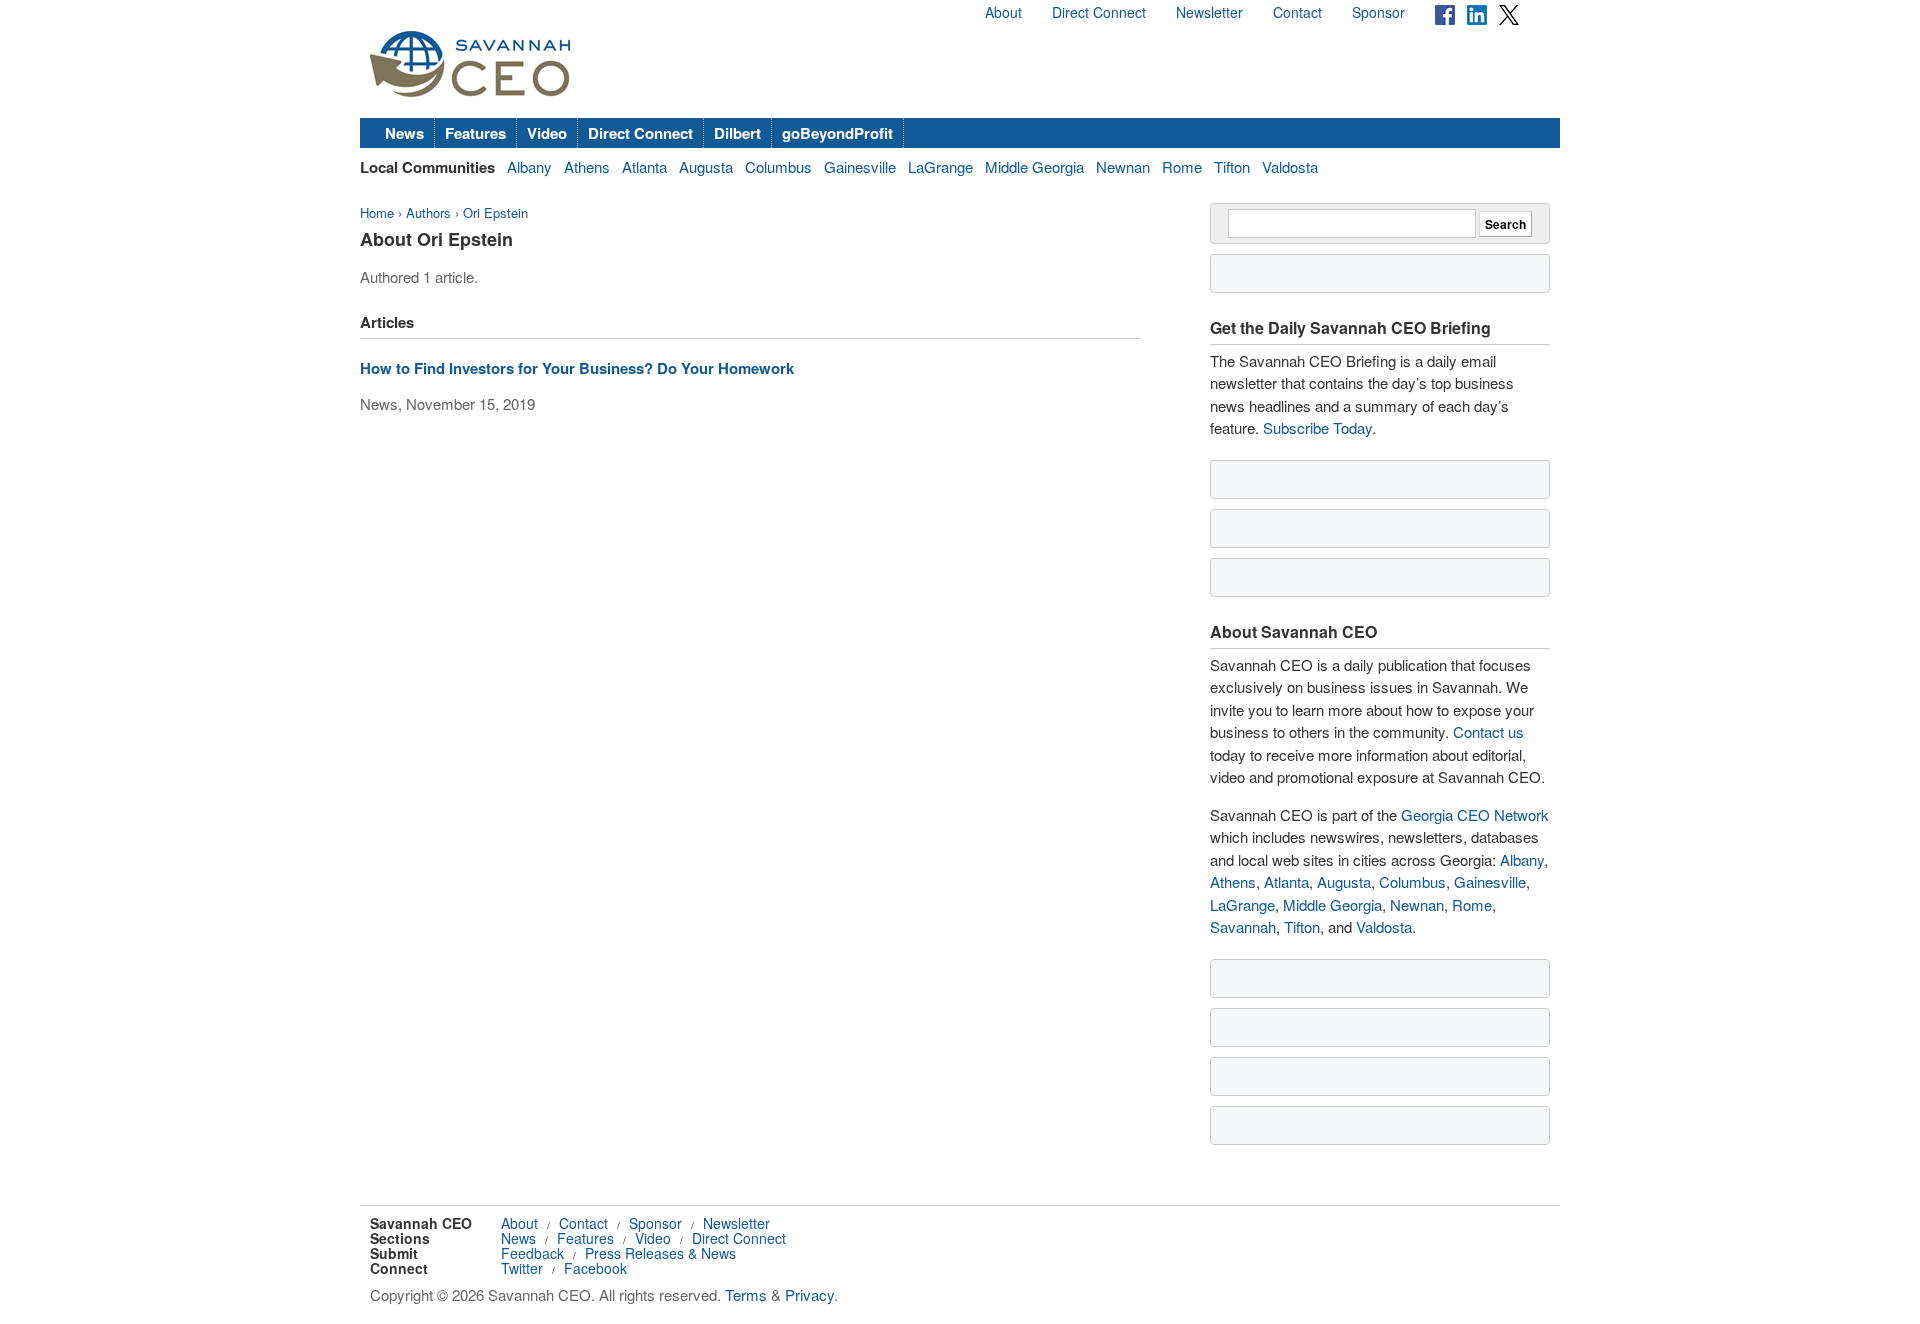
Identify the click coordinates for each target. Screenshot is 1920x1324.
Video (547, 133)
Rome (1182, 166)
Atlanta (644, 166)
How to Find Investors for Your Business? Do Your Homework (577, 368)
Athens (587, 166)
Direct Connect (1099, 12)
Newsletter (1209, 12)
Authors (428, 212)
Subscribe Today (1317, 427)
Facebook (595, 1268)
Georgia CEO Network (1475, 814)
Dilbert (737, 133)
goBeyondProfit (837, 133)
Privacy (809, 1294)
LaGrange (940, 166)
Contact (1297, 12)
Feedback (532, 1253)
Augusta (706, 166)
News (404, 133)
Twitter (522, 1268)
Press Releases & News (660, 1253)
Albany (529, 166)
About (1003, 12)
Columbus (778, 166)
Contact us (1488, 731)
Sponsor (1378, 12)
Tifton (1232, 166)
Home (377, 212)
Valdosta (1290, 166)
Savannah (1243, 926)
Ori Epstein (495, 212)
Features (475, 133)
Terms (746, 1294)
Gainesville (860, 166)
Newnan (1123, 166)
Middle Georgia (1034, 166)
